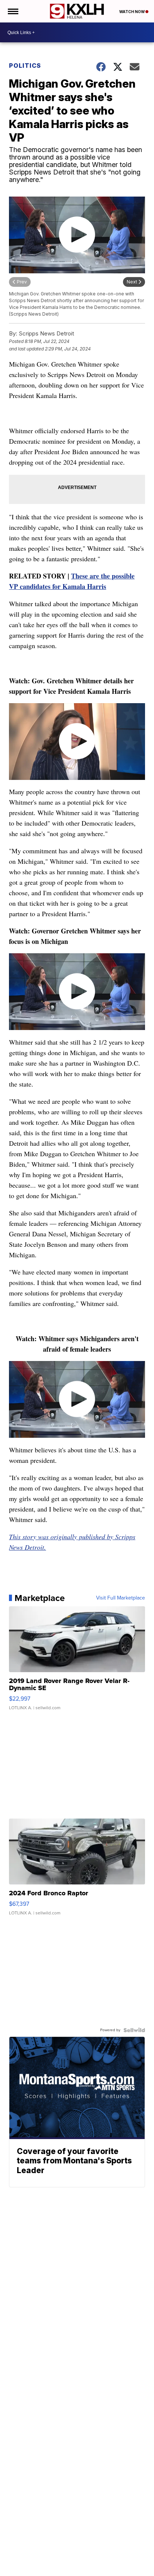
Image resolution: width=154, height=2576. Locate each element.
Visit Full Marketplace (121, 1598)
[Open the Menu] (13, 11)
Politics (25, 66)
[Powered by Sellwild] (134, 2030)
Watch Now (132, 12)
